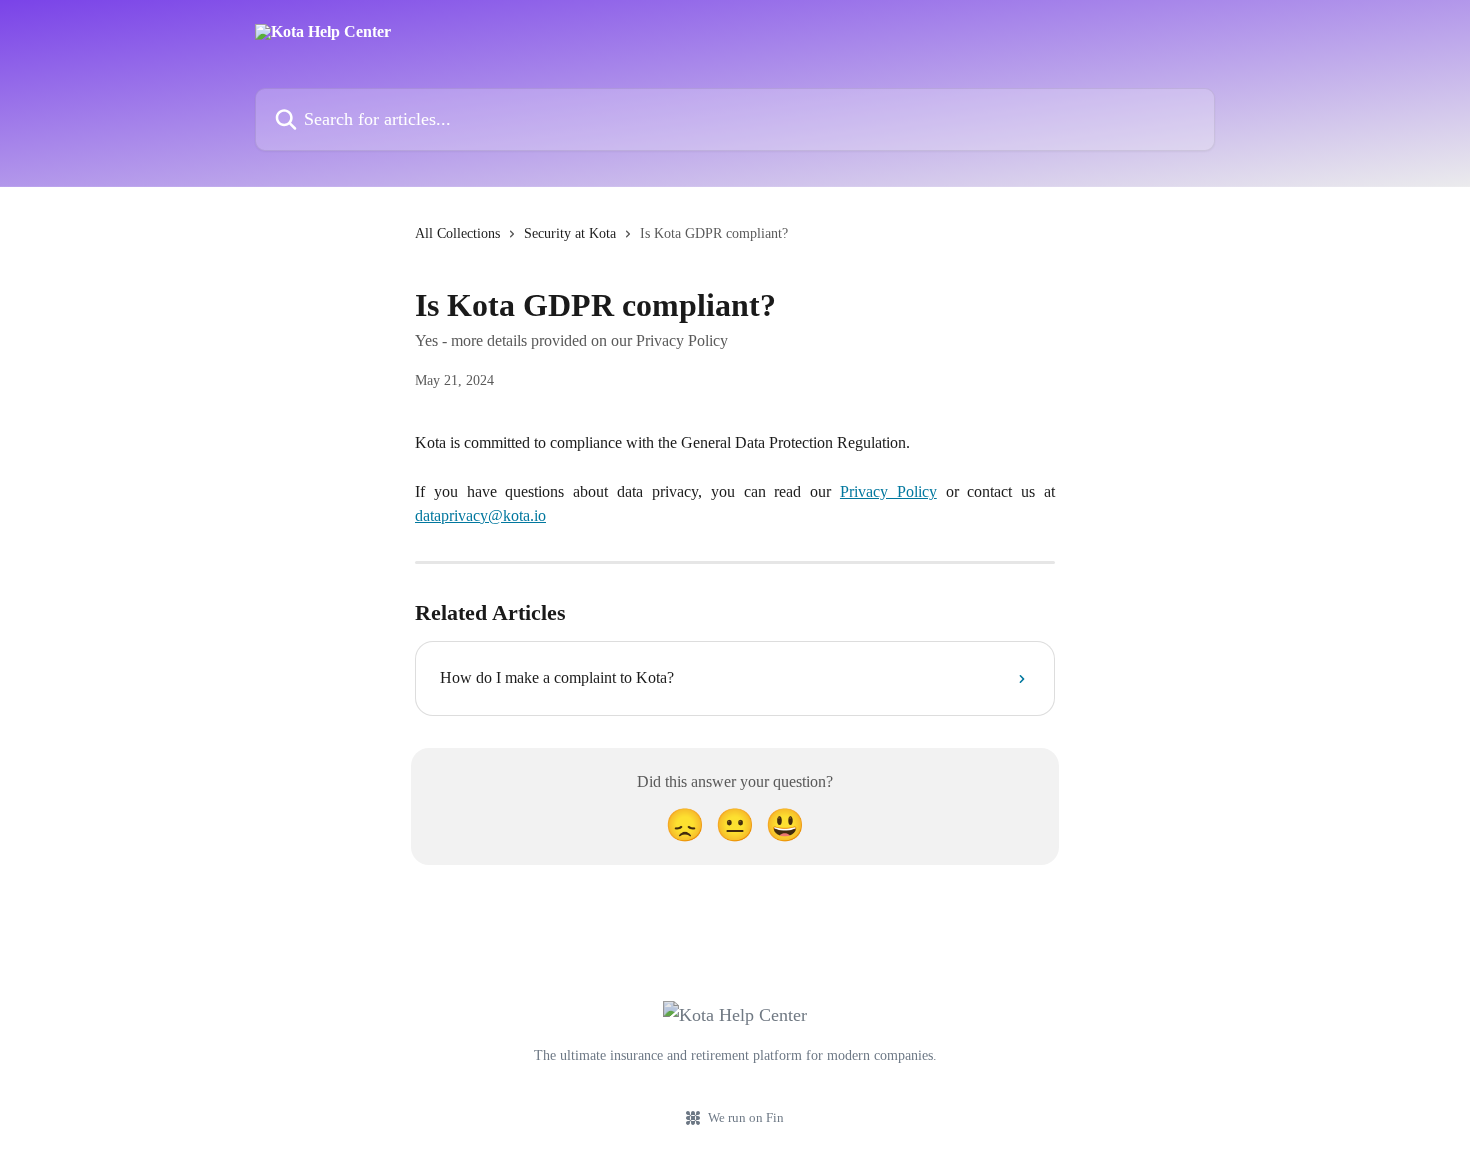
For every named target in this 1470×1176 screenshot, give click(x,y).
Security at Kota (570, 233)
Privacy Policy (888, 491)
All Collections (457, 233)
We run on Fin (746, 1117)
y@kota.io (513, 515)
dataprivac (447, 515)
